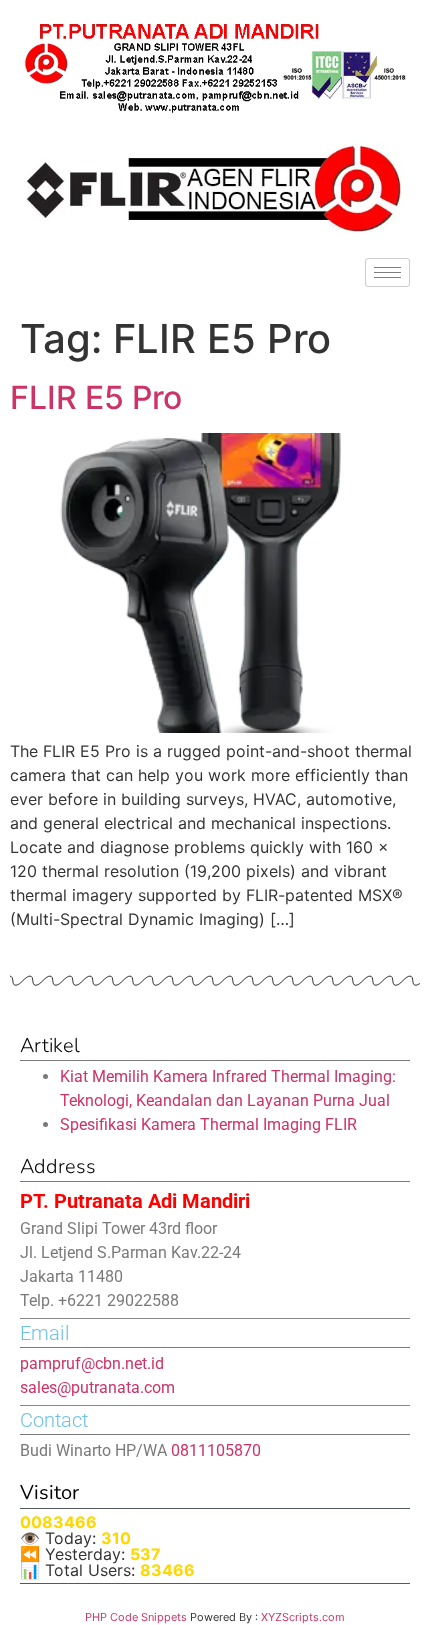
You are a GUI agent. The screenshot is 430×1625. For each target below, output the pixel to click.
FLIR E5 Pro (96, 397)
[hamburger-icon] (387, 272)
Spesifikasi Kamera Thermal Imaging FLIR (208, 1124)
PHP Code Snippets (136, 1617)
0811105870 (216, 1450)
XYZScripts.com (303, 1617)
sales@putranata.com (97, 1387)
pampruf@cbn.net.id (92, 1363)
